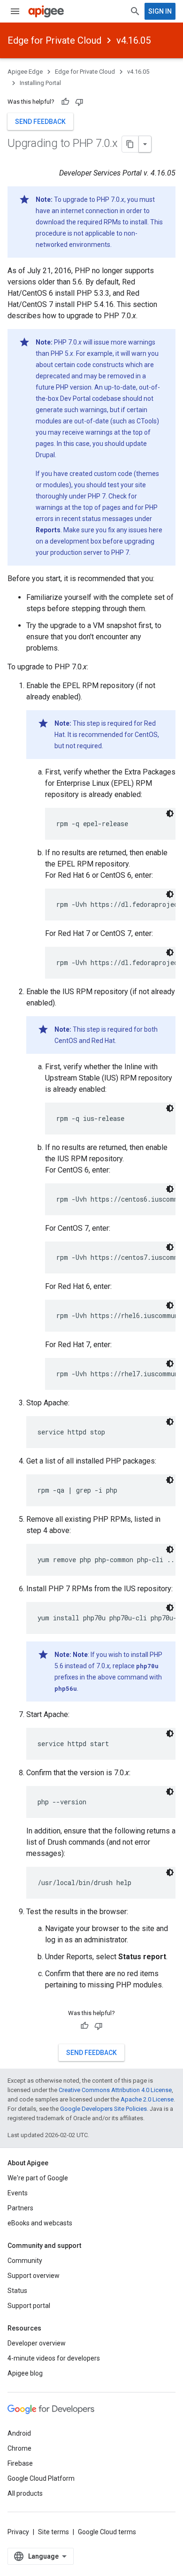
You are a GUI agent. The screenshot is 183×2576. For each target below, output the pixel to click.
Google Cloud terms (107, 2532)
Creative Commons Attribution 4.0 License (115, 2090)
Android (19, 2433)
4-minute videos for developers (54, 2358)
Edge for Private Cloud (54, 40)
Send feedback (40, 122)
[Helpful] (65, 102)
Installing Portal (40, 83)
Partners (20, 2208)
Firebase (20, 2463)
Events (18, 2193)
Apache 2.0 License (147, 2099)
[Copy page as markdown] (130, 144)
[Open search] (135, 11)
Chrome (19, 2448)
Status (17, 2291)
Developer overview (37, 2343)
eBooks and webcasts (40, 2223)
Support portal (29, 2306)
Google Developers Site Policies (103, 2109)
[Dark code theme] (170, 813)
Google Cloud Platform (41, 2478)
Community (25, 2261)
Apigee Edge (25, 72)
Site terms (53, 2532)
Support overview (34, 2276)
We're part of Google (38, 2178)
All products (25, 2493)
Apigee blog (25, 2373)
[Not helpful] (79, 102)
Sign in (160, 11)
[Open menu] (15, 11)
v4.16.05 (133, 40)
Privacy (18, 2532)
